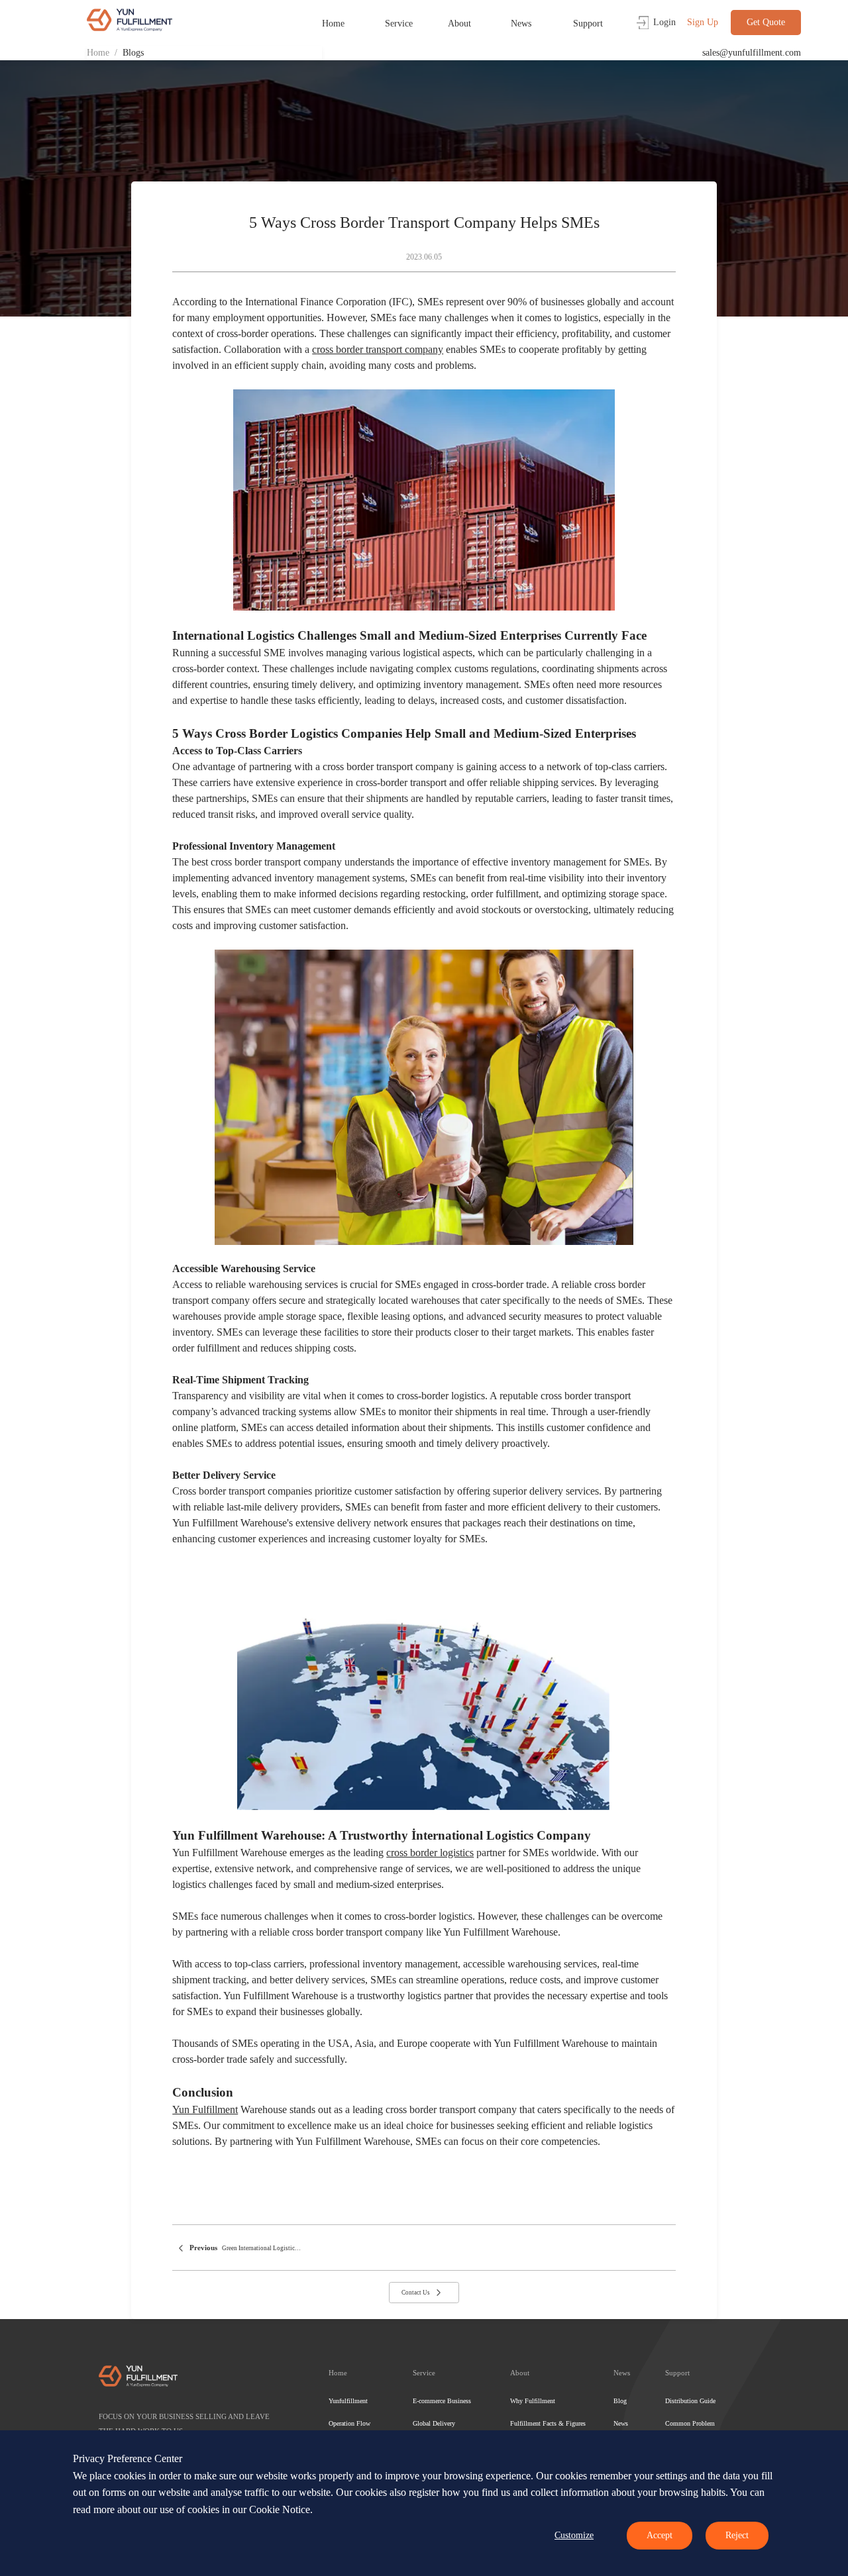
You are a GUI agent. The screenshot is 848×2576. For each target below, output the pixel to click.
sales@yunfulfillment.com (752, 53)
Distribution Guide (690, 2401)
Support (588, 24)
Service (399, 24)
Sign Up (703, 22)
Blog (620, 2401)
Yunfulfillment (348, 2401)
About (459, 24)
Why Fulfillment (533, 2401)
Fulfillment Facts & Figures (548, 2423)
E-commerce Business (442, 2401)
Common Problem (690, 2423)
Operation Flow (349, 2423)
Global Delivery (434, 2423)
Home (333, 24)
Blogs (133, 53)
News (521, 24)
